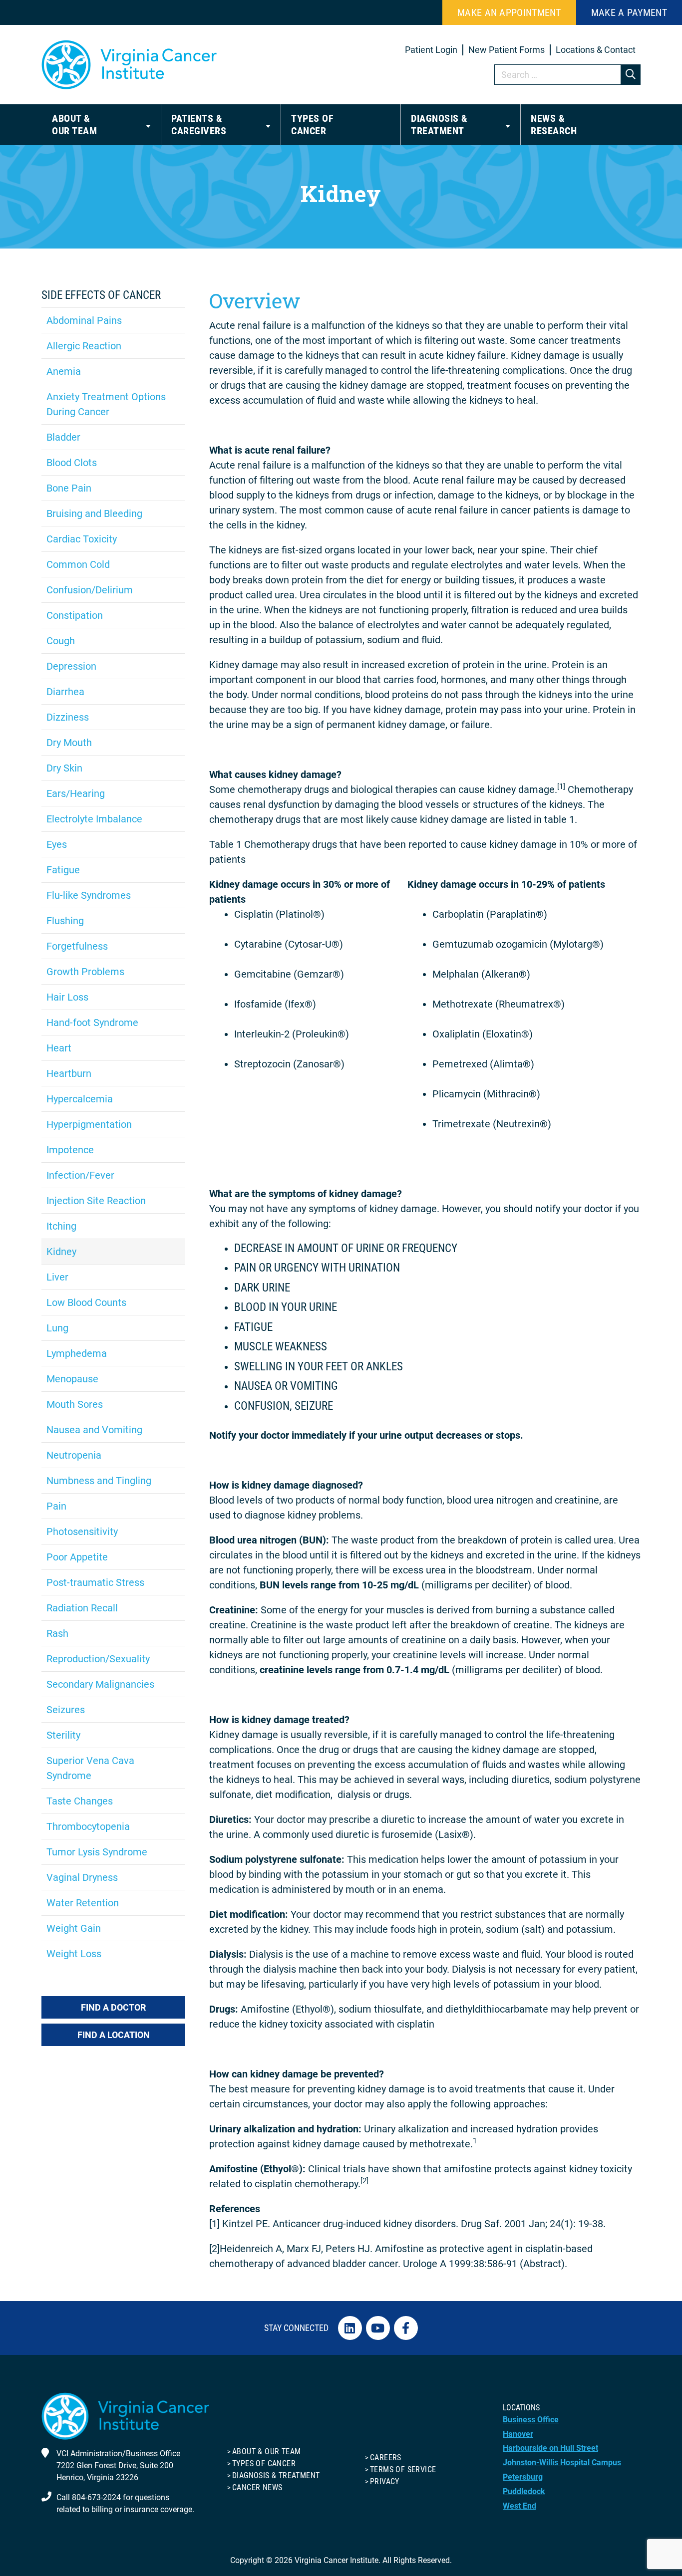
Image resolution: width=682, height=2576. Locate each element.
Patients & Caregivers (199, 125)
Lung (57, 1328)
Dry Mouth (69, 743)
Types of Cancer (264, 2463)
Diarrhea (65, 692)
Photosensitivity (82, 1532)
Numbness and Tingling (99, 1481)
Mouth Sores (75, 1404)
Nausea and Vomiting (94, 1430)
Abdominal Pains (84, 320)
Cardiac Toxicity (82, 539)
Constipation (75, 615)
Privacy (385, 2481)
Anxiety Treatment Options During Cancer (106, 404)
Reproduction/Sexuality (98, 1659)
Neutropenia (74, 1455)
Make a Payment (629, 12)
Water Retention (83, 1903)
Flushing (65, 921)
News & (554, 125)
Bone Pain (69, 488)
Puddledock (524, 2491)
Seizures (66, 1710)
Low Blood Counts (86, 1302)
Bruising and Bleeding (94, 514)
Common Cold (78, 564)
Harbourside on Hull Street (550, 2448)
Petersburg (523, 2477)
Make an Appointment (509, 12)
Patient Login (431, 50)
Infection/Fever (80, 1175)
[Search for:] (568, 75)
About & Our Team (266, 2451)
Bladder (63, 437)
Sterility (63, 1735)
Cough (61, 641)
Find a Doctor (113, 2007)
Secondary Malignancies (100, 1684)
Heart (59, 1048)
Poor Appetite (77, 1557)
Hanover (518, 2434)
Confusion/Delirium (90, 590)
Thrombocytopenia (88, 1826)
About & (74, 125)
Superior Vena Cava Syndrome (90, 1768)
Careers (386, 2457)
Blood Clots (72, 463)
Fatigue (63, 870)
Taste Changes (80, 1801)
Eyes (57, 844)
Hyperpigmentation (89, 1124)
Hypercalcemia (80, 1099)
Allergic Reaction (84, 346)
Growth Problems (85, 972)
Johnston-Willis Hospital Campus (562, 2462)
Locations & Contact (596, 50)
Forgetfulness (77, 946)
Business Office (531, 2420)
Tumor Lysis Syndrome (97, 1852)
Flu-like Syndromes (89, 895)
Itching (61, 1226)
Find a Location (114, 2035)
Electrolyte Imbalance (94, 819)
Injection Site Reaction (96, 1201)
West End (519, 2506)
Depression (71, 666)
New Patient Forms (507, 50)
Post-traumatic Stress (95, 1582)
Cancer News (257, 2487)
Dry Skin (64, 768)
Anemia (64, 371)
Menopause (72, 1379)
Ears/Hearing (76, 793)
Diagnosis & (439, 125)
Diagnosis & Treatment (276, 2475)
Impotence (70, 1150)
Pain (56, 1506)
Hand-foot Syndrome (92, 1023)
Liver (57, 1277)
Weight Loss (74, 1954)
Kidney (61, 1252)
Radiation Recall (82, 1608)
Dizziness (68, 717)
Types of (312, 125)
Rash (57, 1633)
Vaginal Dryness (82, 1877)
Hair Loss (67, 997)
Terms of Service (403, 2469)
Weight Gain (74, 1928)
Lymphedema (77, 1353)
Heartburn (69, 1073)
